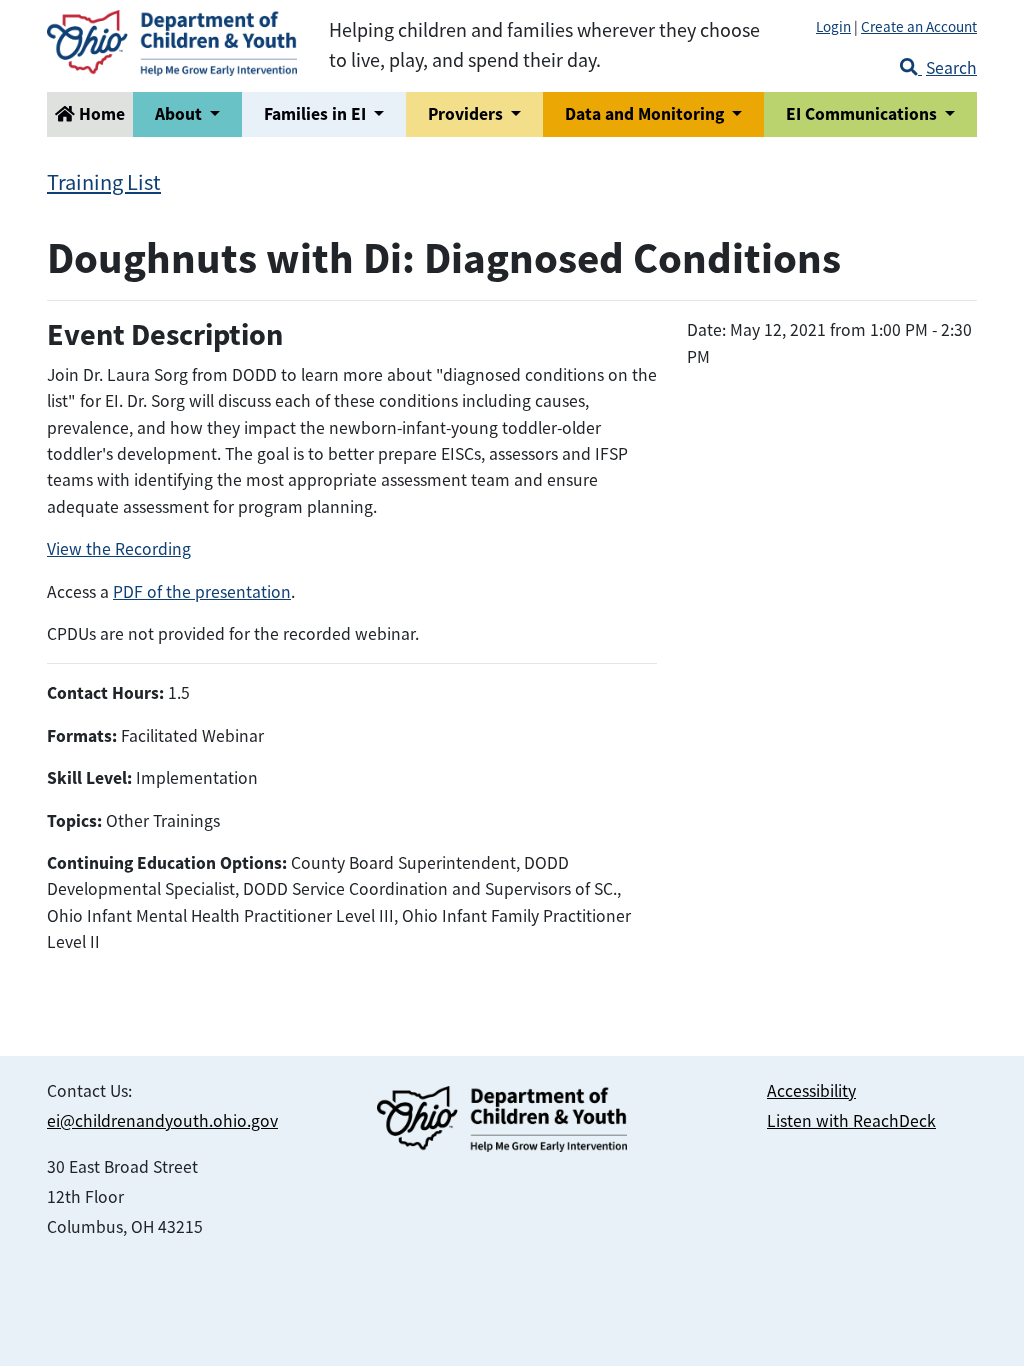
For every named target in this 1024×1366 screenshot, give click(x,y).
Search (951, 68)
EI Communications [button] (863, 114)
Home (100, 114)
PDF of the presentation (202, 592)
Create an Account (919, 26)
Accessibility (811, 1091)
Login (833, 26)
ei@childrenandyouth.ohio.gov (162, 1121)
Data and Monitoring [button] (646, 114)
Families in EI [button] (317, 114)
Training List (104, 182)
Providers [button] (467, 114)
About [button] (180, 114)
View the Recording (119, 549)
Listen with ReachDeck (851, 1121)
